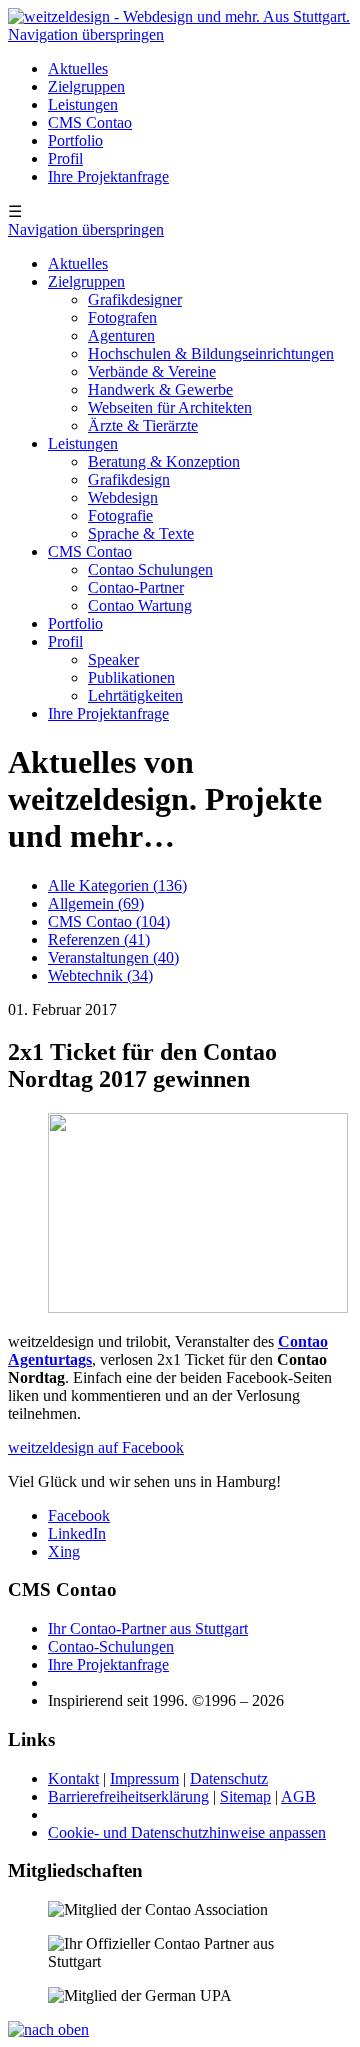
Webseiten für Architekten (170, 407)
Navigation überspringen (86, 34)
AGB (298, 1796)
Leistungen (83, 104)
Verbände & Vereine (152, 371)
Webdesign (123, 497)
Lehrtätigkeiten (135, 695)
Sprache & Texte (141, 533)
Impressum (144, 1778)
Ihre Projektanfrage (108, 176)
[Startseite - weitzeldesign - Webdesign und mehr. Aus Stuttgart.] (179, 16)
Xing (64, 1551)
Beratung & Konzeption (164, 461)
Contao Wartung (140, 605)
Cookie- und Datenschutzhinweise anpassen (187, 1832)
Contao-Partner (136, 587)
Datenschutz (229, 1778)
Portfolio (75, 140)
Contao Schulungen (150, 569)
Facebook (79, 1515)
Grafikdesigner (135, 299)
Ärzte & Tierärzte (143, 425)
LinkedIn (77, 1533)
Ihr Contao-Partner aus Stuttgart (148, 1628)
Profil (65, 158)
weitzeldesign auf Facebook (96, 1447)
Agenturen (121, 335)
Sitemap (245, 1796)
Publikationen (131, 677)
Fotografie (120, 515)
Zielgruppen (86, 86)
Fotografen (122, 317)
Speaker (113, 659)
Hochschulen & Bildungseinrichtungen (211, 353)
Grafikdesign (129, 479)
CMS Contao (90, 122)
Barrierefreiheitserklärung (128, 1796)
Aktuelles (78, 68)
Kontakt (73, 1778)
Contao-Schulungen (111, 1646)
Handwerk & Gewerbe (160, 389)
